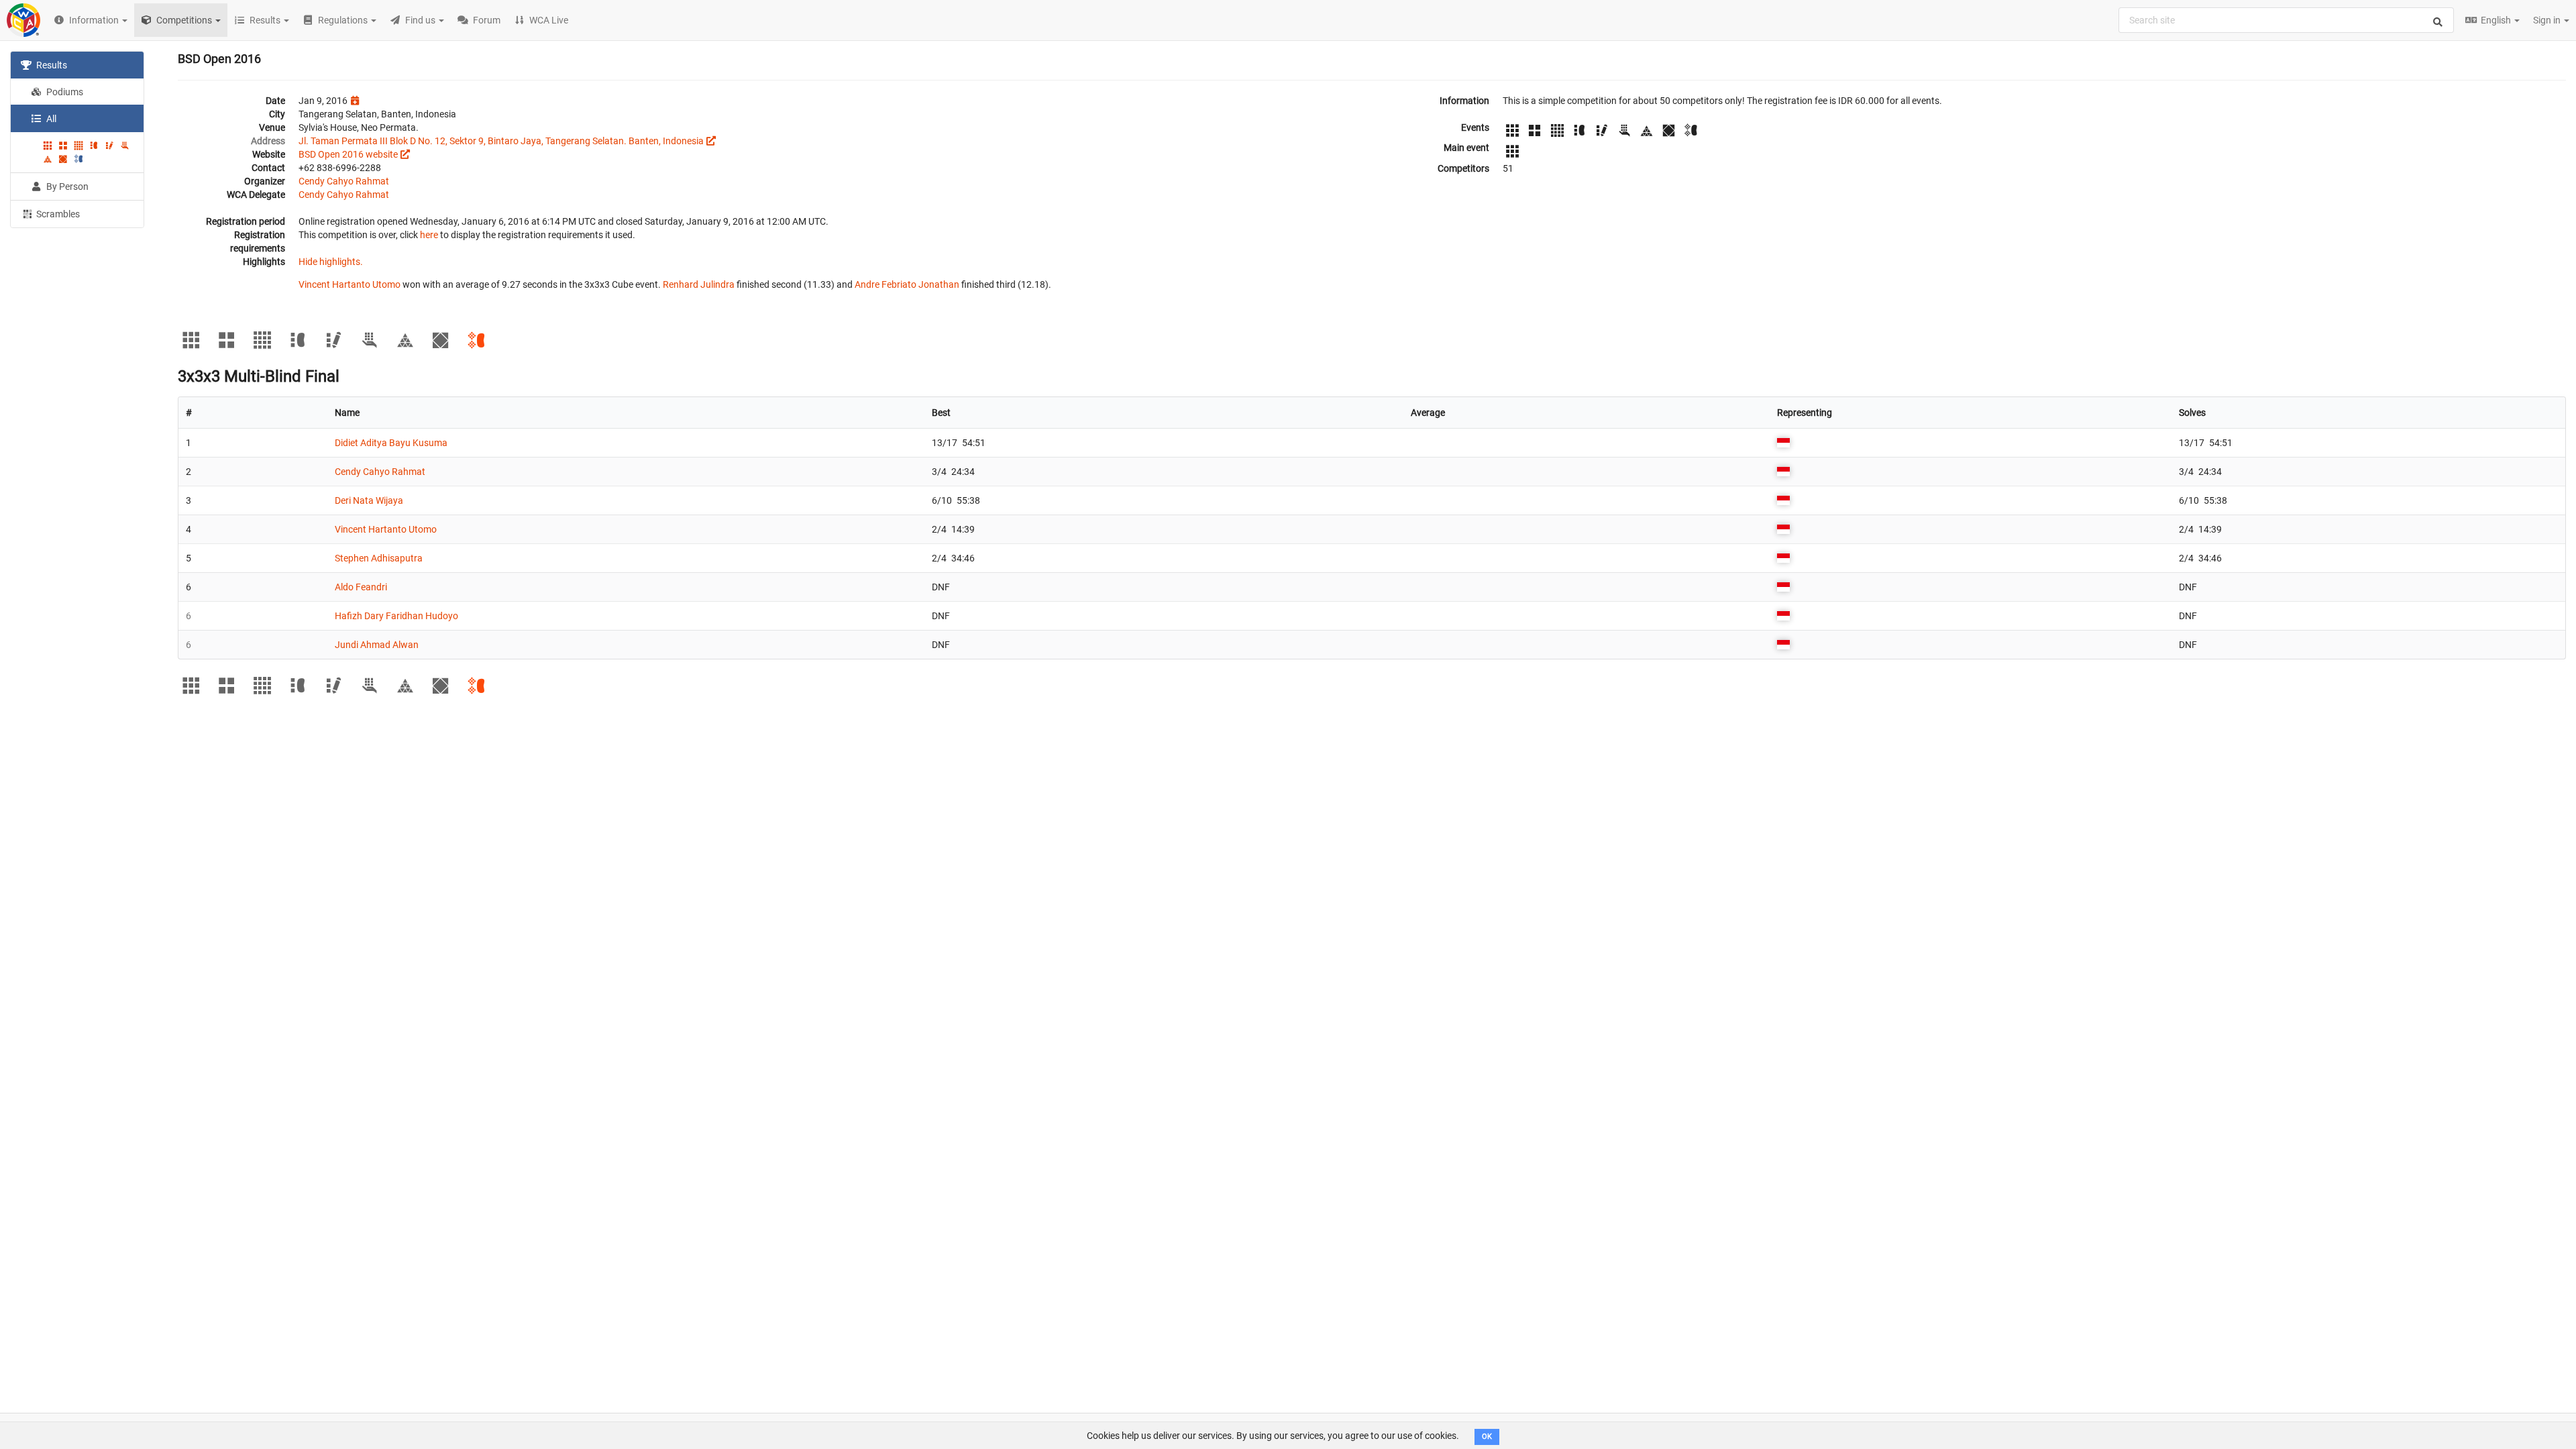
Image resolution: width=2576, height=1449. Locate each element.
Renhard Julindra (699, 284)
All (50, 119)
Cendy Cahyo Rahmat (344, 181)
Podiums (64, 92)
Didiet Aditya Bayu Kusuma (391, 443)
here (429, 235)
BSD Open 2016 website (348, 154)
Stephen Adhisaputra (379, 558)
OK (1487, 1437)
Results (51, 65)
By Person (66, 186)
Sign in (2548, 20)
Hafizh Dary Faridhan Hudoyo (396, 616)
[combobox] (2286, 20)
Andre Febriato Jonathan (907, 284)
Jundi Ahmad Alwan (377, 645)
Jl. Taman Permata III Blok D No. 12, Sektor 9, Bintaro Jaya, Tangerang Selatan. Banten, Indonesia (501, 141)
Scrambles (57, 214)
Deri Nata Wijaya (369, 500)
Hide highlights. (331, 262)
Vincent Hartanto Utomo (350, 284)
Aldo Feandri (361, 587)
